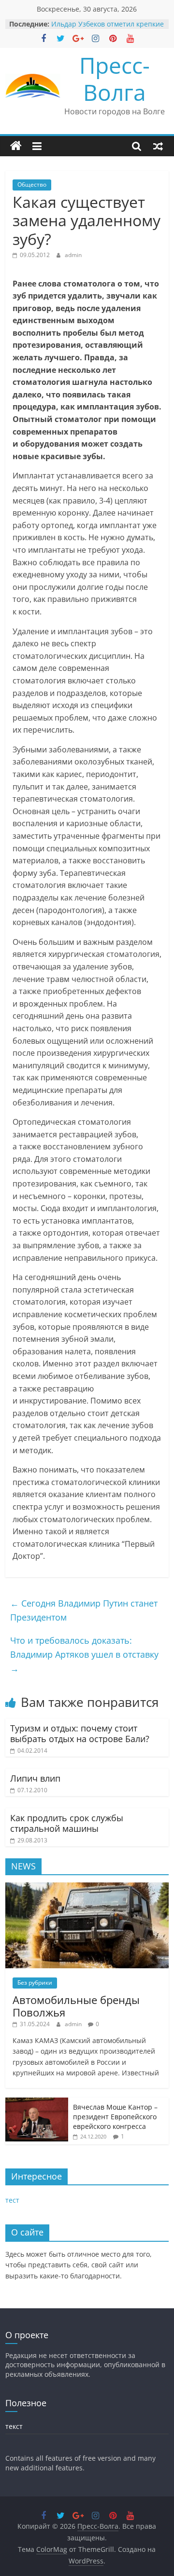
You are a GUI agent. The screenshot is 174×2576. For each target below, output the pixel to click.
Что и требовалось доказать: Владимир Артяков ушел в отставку (84, 1654)
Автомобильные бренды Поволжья (76, 2006)
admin (73, 255)
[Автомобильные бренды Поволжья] (87, 1888)
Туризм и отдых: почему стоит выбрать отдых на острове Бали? (80, 1733)
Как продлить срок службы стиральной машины (67, 1823)
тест (12, 2200)
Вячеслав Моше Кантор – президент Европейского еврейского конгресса (115, 2116)
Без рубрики (35, 1983)
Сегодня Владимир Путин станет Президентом (84, 1610)
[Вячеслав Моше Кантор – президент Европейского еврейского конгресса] (37, 2103)
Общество (32, 184)
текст (14, 2426)
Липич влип (35, 1778)
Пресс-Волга (115, 78)
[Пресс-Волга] (16, 146)
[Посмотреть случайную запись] (158, 146)
